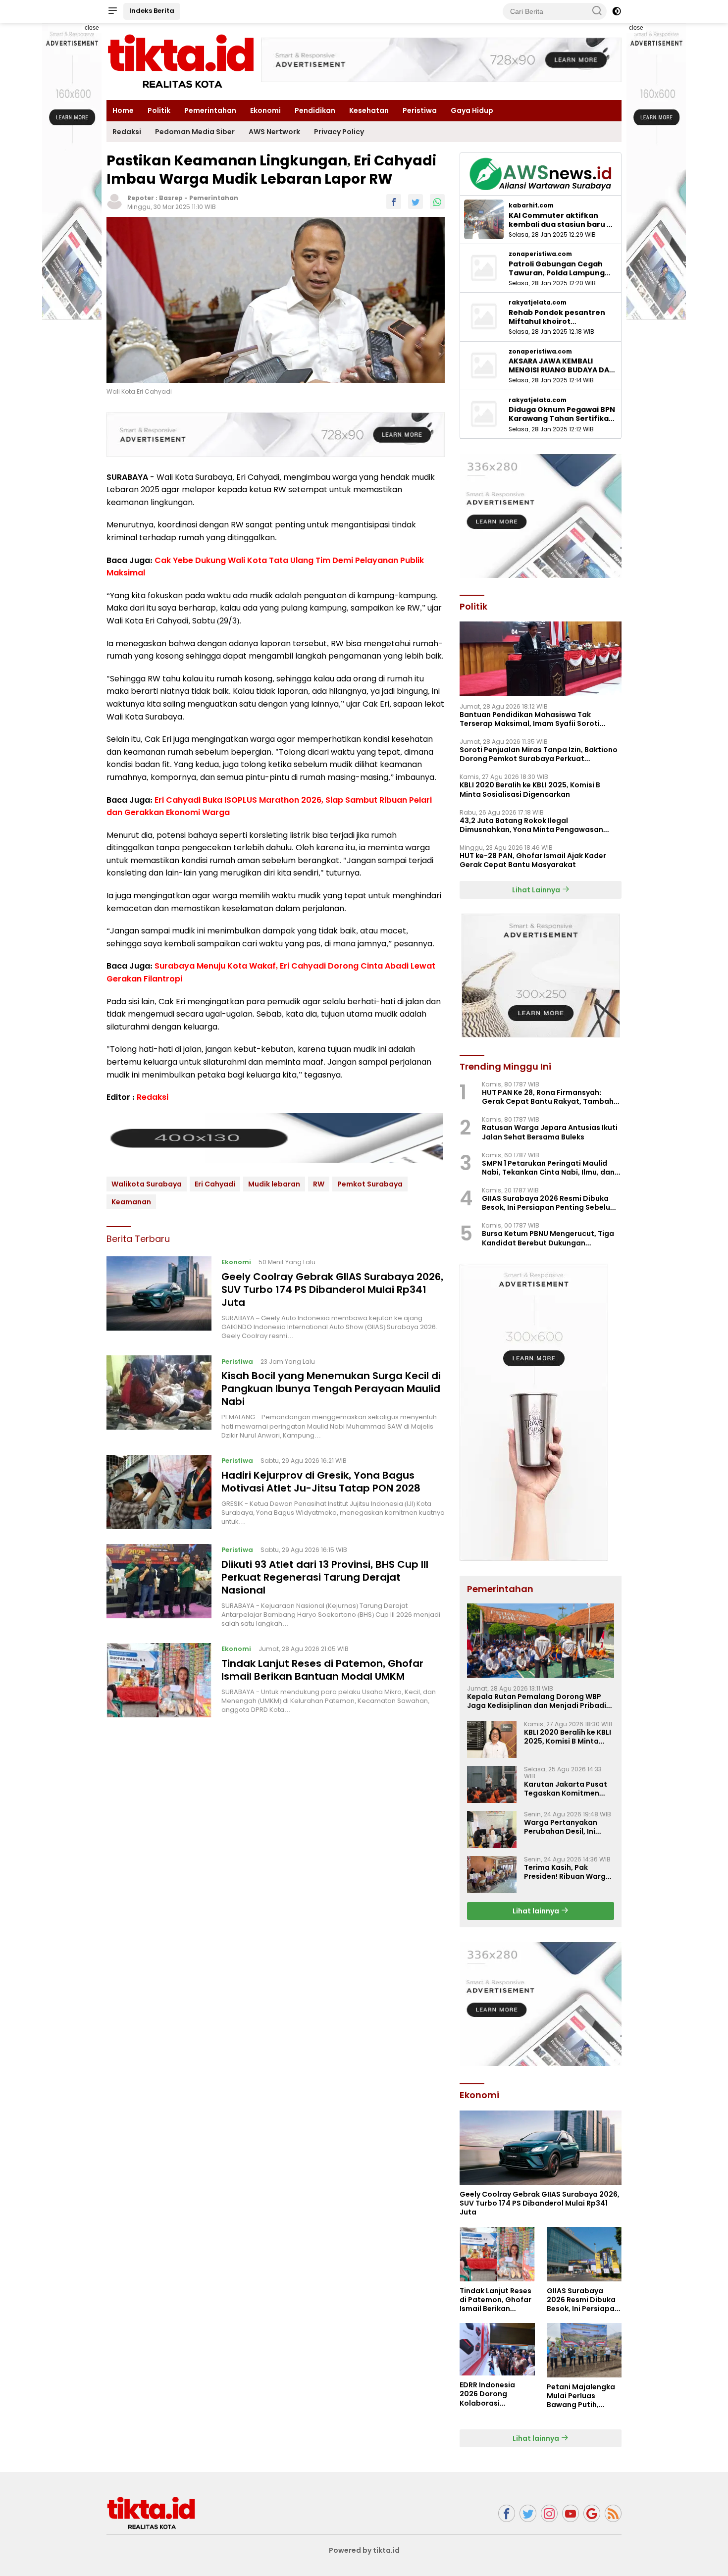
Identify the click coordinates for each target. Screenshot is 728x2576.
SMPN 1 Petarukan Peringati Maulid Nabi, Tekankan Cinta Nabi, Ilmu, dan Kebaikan (548, 1168)
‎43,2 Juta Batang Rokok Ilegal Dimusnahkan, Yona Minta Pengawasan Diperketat (531, 825)
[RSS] (613, 2513)
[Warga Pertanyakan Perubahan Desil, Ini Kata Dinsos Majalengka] (492, 1829)
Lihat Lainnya (537, 890)
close (92, 28)
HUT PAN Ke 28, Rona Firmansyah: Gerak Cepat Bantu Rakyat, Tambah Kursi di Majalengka (548, 1097)
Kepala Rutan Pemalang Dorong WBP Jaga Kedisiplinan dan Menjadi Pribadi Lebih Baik (537, 1701)
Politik (159, 110)
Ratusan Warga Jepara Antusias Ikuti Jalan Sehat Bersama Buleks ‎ (550, 1132)
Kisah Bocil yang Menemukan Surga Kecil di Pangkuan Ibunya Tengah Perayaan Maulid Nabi (331, 1389)
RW (319, 1184)
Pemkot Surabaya (370, 1184)
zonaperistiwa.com (540, 254)
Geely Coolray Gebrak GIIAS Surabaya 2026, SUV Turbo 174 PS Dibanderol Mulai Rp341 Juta (332, 1289)
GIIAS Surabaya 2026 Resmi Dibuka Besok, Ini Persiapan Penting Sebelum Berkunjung (549, 1203)
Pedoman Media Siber (195, 132)
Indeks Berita (152, 11)
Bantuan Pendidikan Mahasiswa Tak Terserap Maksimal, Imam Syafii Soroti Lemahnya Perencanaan (530, 719)
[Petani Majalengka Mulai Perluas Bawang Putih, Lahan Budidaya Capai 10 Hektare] (584, 2350)
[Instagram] (549, 2513)
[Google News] (592, 2513)
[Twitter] (528, 2513)
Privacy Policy (339, 132)
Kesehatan (369, 110)
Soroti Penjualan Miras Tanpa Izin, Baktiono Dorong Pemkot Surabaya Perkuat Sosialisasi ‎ (539, 754)
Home (123, 110)
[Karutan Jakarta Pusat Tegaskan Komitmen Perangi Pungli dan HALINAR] (492, 1784)
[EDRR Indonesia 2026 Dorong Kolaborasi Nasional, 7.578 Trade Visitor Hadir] (497, 2349)
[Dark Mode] (617, 11)
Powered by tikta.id (364, 2550)
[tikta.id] (151, 2513)
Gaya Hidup (472, 110)
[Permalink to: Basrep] (114, 201)
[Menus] (112, 11)
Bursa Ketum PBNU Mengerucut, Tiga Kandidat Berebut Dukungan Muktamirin (548, 1238)
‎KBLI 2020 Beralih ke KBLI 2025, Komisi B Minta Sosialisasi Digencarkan (530, 789)
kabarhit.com (531, 206)
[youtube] (571, 2513)
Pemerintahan (210, 110)
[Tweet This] (416, 202)
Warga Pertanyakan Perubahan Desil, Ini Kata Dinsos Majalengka (568, 1827)
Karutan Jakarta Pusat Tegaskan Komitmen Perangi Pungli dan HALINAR (566, 1789)
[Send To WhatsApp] (437, 202)
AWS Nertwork (274, 132)
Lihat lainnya (537, 1911)
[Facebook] (507, 2513)
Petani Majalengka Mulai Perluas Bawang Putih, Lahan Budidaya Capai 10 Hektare (581, 2396)
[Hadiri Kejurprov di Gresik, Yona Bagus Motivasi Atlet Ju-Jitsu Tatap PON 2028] (159, 1492)
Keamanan (131, 1202)
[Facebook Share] (394, 202)
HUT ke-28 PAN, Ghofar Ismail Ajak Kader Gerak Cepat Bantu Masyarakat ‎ (533, 860)
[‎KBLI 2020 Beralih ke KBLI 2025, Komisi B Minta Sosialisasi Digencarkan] (492, 1739)
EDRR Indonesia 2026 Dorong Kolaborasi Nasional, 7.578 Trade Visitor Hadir (494, 2394)
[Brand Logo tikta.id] (181, 61)
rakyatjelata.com (538, 303)
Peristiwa (420, 110)
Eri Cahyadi (215, 1184)
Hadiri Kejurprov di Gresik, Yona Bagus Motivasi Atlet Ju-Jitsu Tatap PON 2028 (321, 1481)
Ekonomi (265, 110)
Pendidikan (315, 110)
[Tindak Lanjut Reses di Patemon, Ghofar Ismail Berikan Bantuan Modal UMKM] (159, 1680)
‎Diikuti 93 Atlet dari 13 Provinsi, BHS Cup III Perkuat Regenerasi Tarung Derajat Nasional (325, 1577)
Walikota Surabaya (147, 1184)
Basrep (171, 198)
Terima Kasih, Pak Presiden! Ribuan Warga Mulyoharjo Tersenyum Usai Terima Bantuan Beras (567, 1872)
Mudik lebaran (274, 1184)
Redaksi (127, 132)
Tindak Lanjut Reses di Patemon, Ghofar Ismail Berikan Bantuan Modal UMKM (322, 1670)
